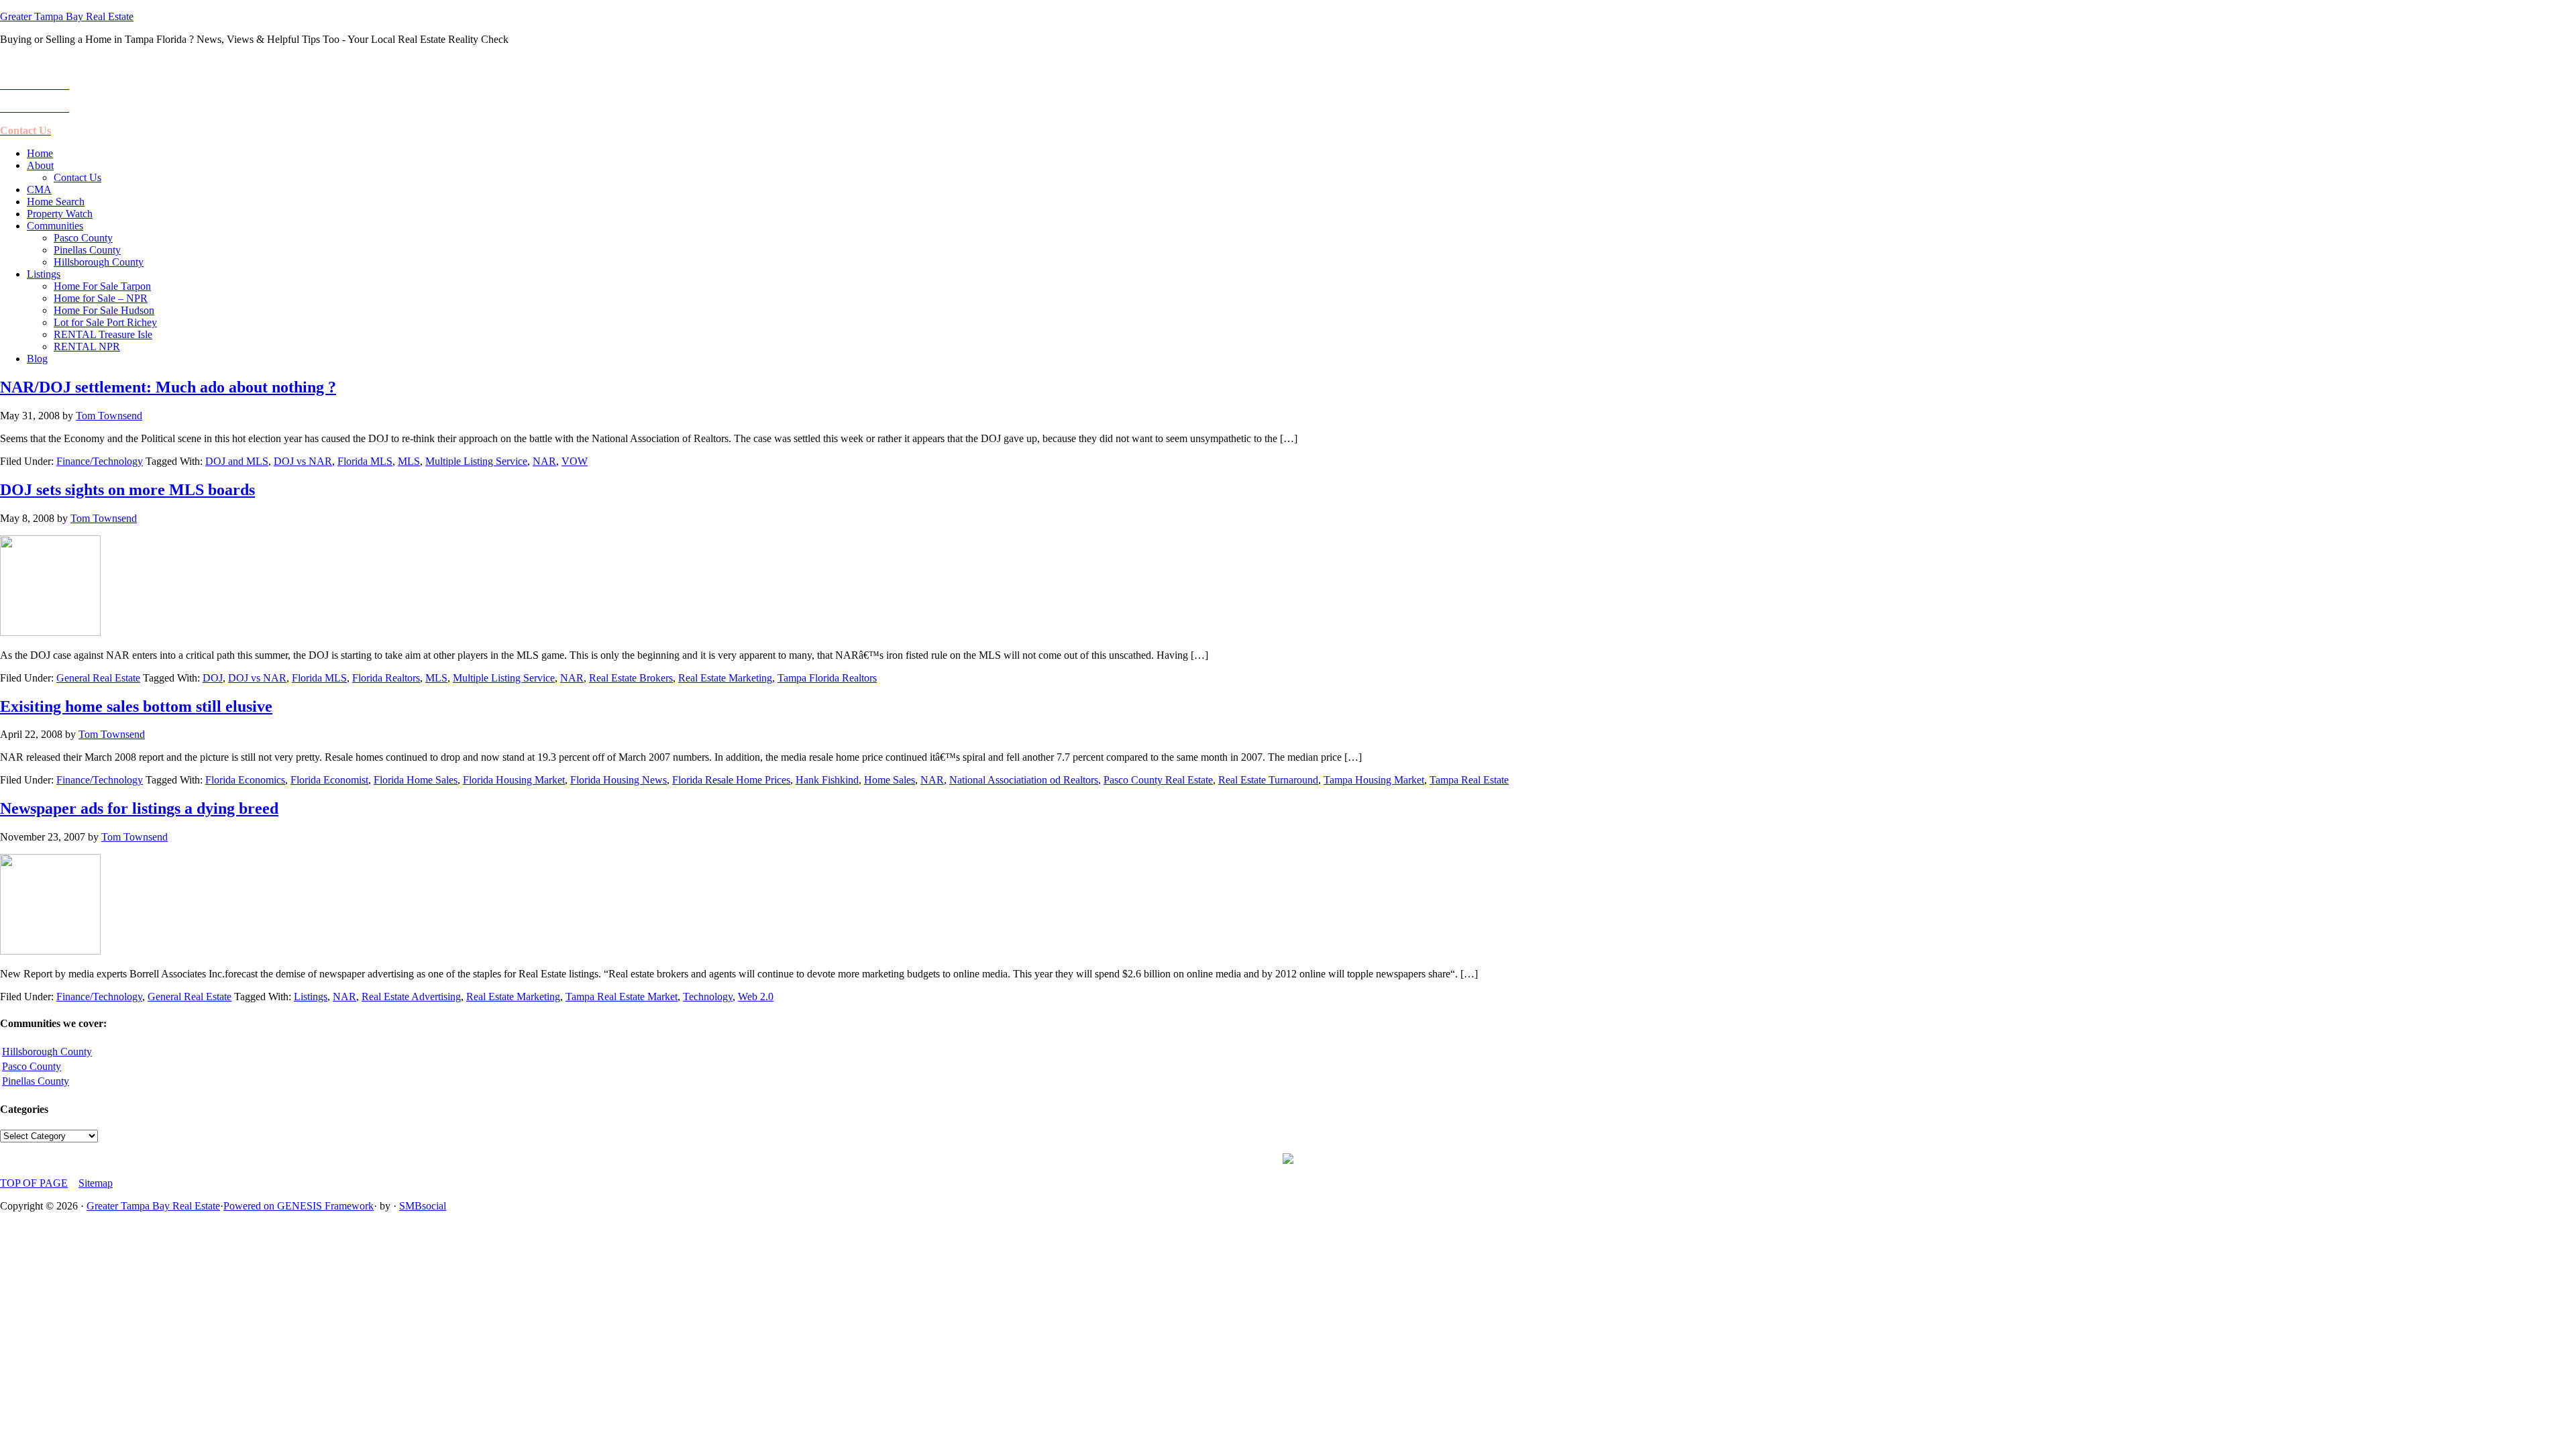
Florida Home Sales (416, 780)
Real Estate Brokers (631, 678)
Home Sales (890, 780)
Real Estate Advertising (411, 997)
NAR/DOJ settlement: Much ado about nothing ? (168, 387)
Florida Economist (329, 780)
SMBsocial (423, 1206)
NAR (544, 461)
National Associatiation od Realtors (1024, 780)
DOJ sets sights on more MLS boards (127, 490)
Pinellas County (36, 1081)
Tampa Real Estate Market (622, 997)
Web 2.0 (756, 997)
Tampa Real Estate (1469, 780)
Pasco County (32, 1066)
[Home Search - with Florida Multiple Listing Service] (1288, 1160)
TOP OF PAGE (34, 1183)
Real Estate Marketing (725, 678)
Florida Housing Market (514, 780)
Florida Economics (245, 780)
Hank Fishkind (827, 780)
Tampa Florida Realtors (827, 678)
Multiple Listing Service (476, 461)
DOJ (213, 678)
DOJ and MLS (237, 461)
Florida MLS (365, 461)
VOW (575, 461)
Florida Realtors (386, 678)
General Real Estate (98, 678)
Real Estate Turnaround (1268, 780)
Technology (708, 997)
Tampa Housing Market (1374, 780)
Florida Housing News (619, 780)
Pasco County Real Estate (1158, 780)
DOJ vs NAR (303, 461)
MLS (409, 461)
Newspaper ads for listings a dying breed (139, 808)
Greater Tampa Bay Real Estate (67, 16)
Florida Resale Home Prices (731, 780)
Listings (311, 997)
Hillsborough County (47, 1052)
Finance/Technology (100, 461)
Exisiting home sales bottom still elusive (136, 706)
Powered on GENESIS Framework (299, 1206)
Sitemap (96, 1183)
